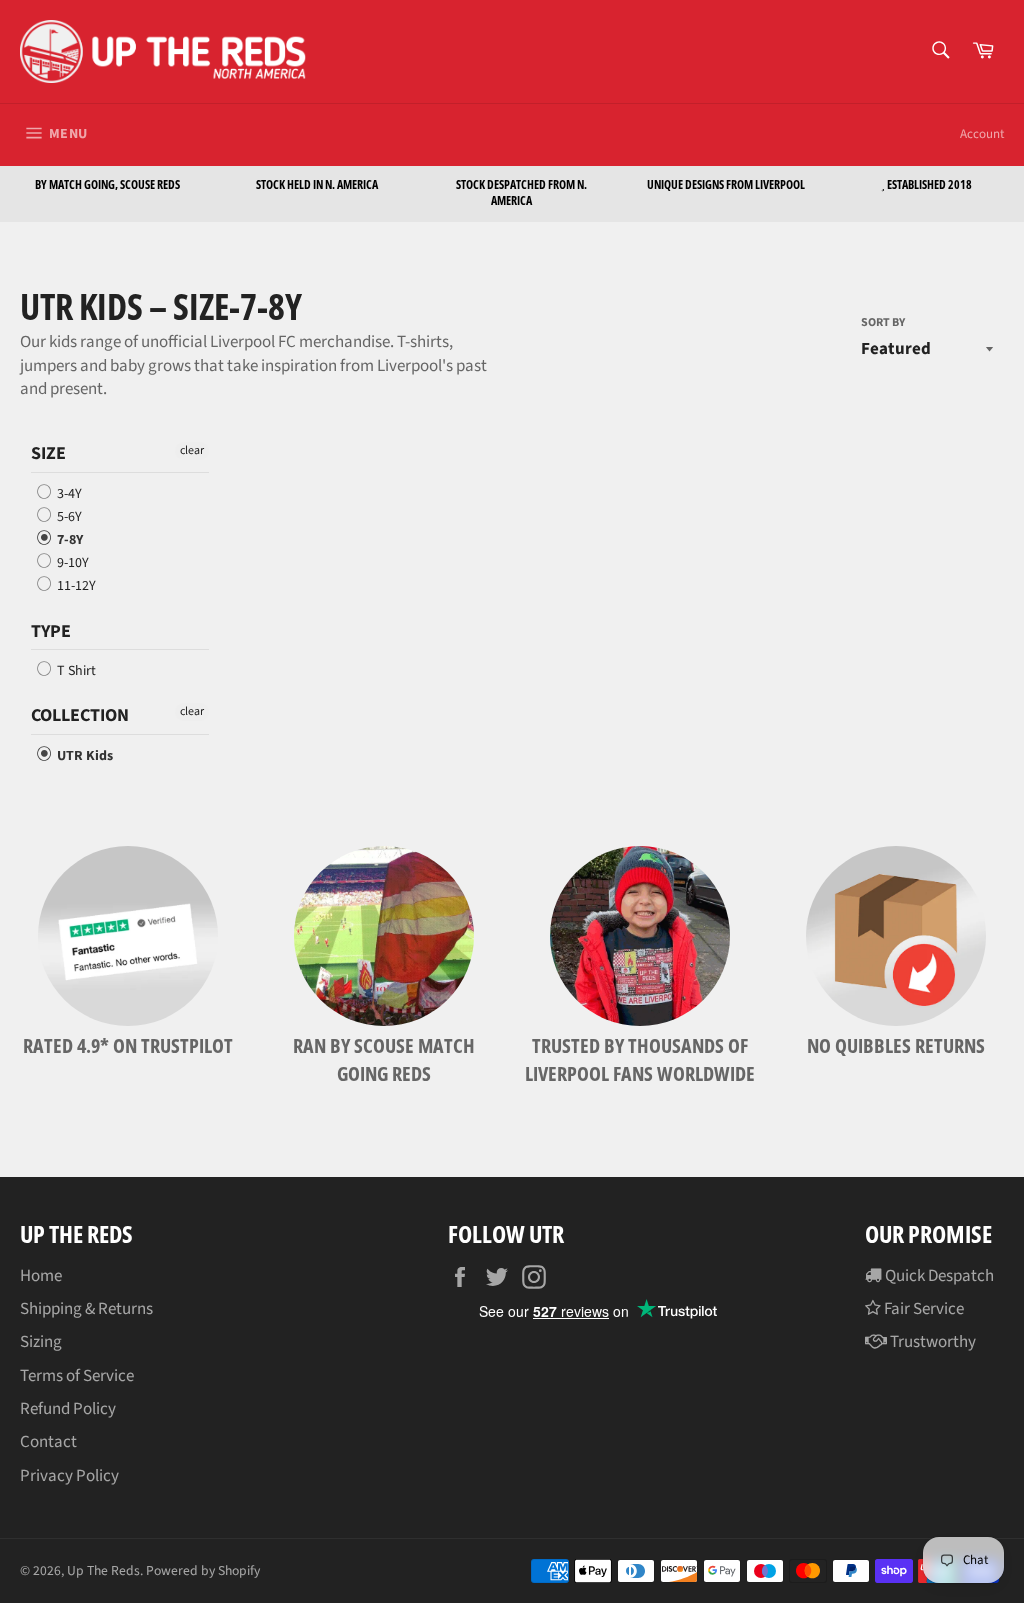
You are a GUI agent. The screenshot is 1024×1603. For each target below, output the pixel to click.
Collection (80, 715)
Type (51, 631)
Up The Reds (103, 1570)
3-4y (68, 494)
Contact (48, 1442)
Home (41, 1276)
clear (192, 450)
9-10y (71, 563)
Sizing (41, 1342)
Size (48, 454)
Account (982, 134)
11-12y (75, 586)
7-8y (68, 540)
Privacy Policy (69, 1476)
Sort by (883, 323)
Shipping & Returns (86, 1309)
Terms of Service (77, 1376)
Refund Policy (68, 1409)
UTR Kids (83, 756)
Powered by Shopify (203, 1570)
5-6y (68, 517)
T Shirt (75, 671)
